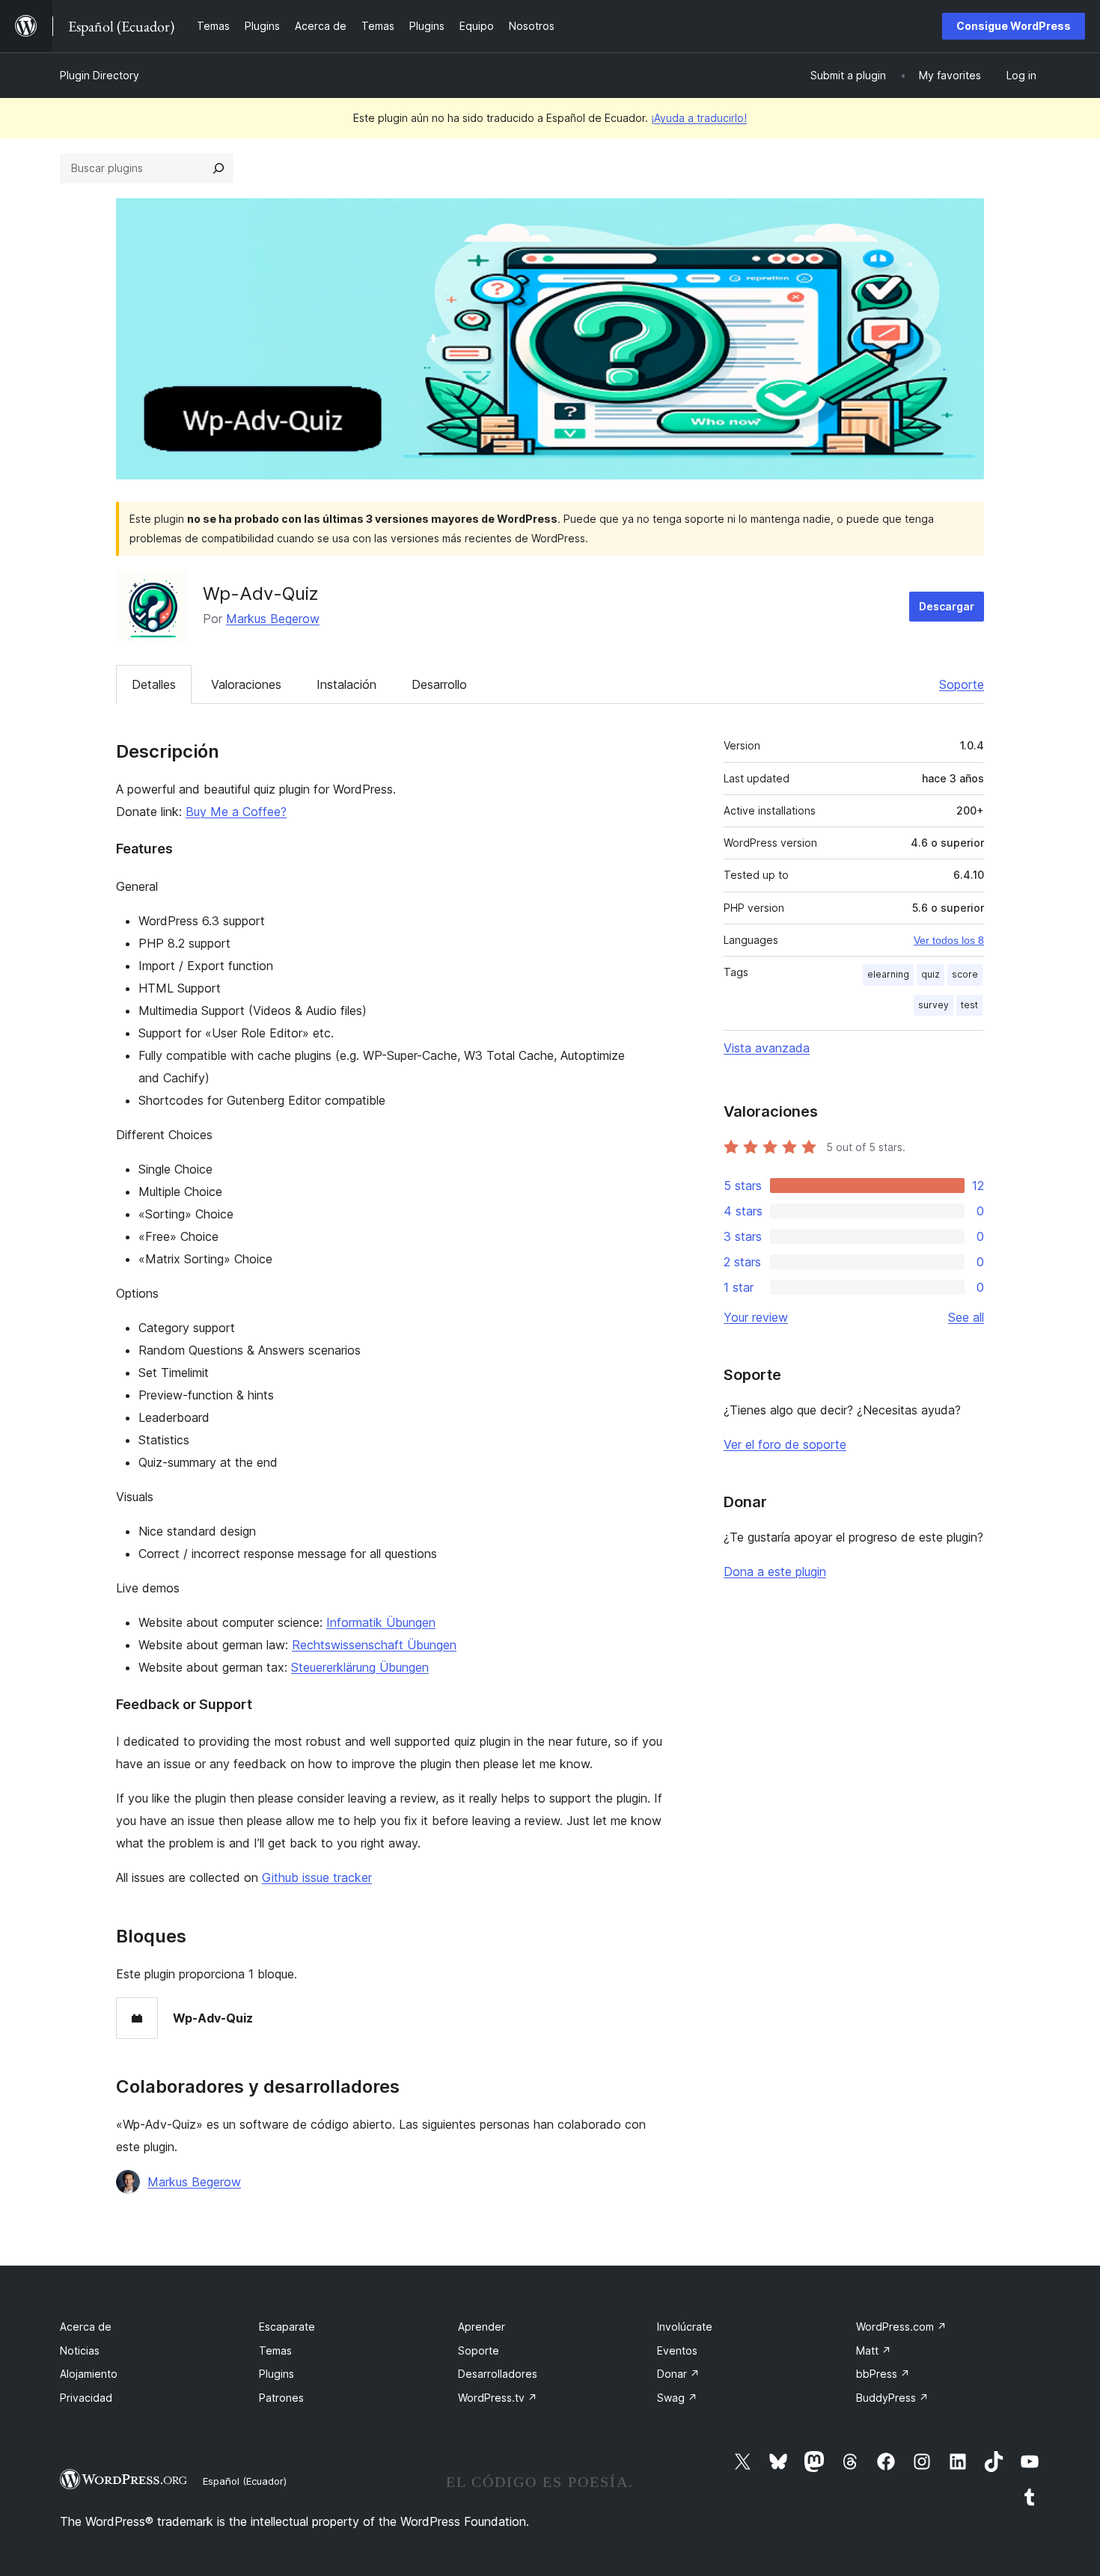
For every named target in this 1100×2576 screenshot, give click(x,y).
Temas (275, 2350)
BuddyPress (892, 2398)
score (965, 974)
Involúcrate (685, 2327)
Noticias (80, 2350)
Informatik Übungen (381, 1622)
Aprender (482, 2327)
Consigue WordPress (1014, 26)
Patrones (281, 2398)
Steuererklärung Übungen (360, 1667)
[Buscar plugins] (219, 168)
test (969, 1005)
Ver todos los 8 (949, 940)
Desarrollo (439, 684)
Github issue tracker (317, 1877)
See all (966, 1317)
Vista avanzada (767, 1048)
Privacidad (86, 2398)
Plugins (276, 2374)
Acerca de (86, 2327)
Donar (678, 2374)
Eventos (677, 2350)
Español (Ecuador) (245, 2481)
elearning (888, 974)
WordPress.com (901, 2327)
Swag (677, 2398)
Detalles (154, 684)
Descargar (947, 606)
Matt (874, 2350)
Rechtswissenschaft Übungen (374, 1645)
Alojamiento (89, 2374)
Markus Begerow (273, 619)
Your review (756, 1317)
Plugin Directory (100, 75)
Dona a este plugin (775, 1571)
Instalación (346, 684)
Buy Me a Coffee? (236, 812)
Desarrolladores (498, 2374)
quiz (931, 974)
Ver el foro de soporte (785, 1444)
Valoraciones (246, 684)
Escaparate (287, 2327)
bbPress (883, 2374)
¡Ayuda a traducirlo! (699, 118)
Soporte (962, 684)
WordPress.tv (498, 2398)
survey (934, 1005)
